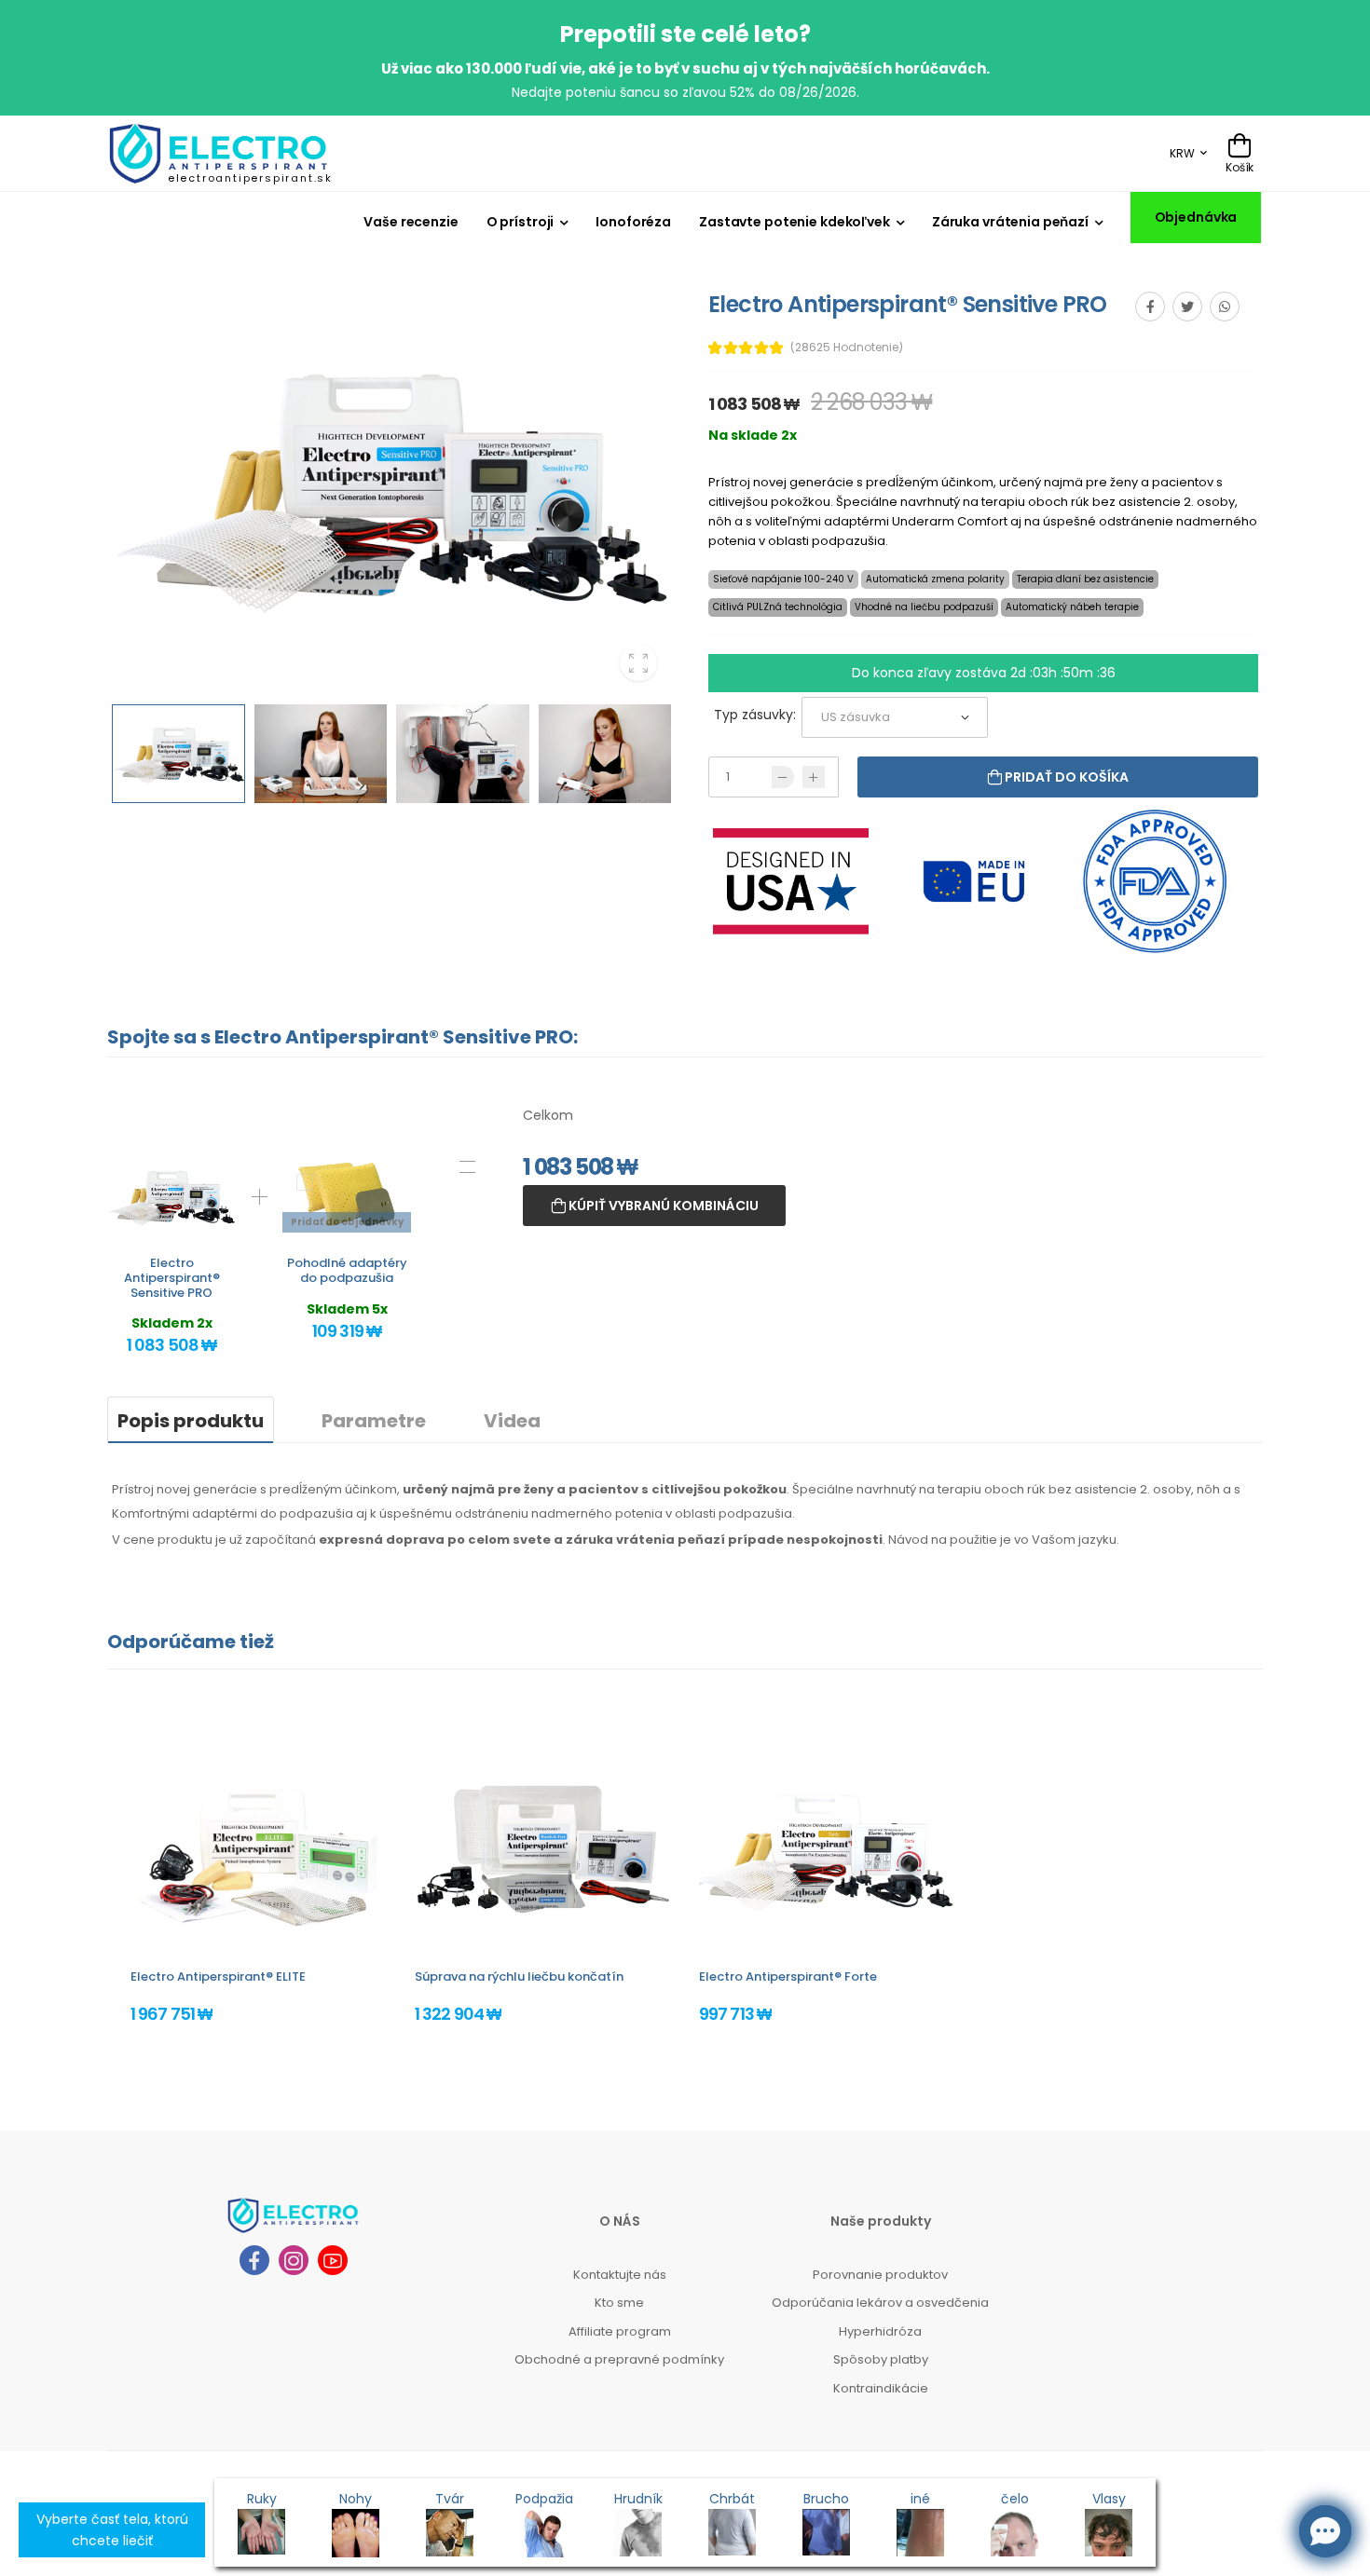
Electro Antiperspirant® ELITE (218, 1976)
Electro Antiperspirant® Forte (788, 1976)
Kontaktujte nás (620, 2275)
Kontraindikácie (881, 2388)
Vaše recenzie (411, 222)
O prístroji (521, 222)
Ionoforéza (633, 222)
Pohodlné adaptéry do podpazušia (347, 1270)
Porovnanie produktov (880, 2275)
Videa (512, 1421)
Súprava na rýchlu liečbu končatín (519, 1976)
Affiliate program (620, 2331)
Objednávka (1196, 217)
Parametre (374, 1421)
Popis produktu (191, 1421)
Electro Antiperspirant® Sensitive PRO (172, 1277)
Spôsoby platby (881, 2359)
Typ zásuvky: (755, 715)
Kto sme (619, 2303)
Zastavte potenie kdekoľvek (795, 222)
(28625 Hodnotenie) (847, 348)
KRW (1182, 153)
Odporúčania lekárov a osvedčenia (880, 2303)
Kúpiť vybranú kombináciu (662, 1206)
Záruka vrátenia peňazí (1010, 222)
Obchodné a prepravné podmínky (619, 2359)
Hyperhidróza (880, 2331)
